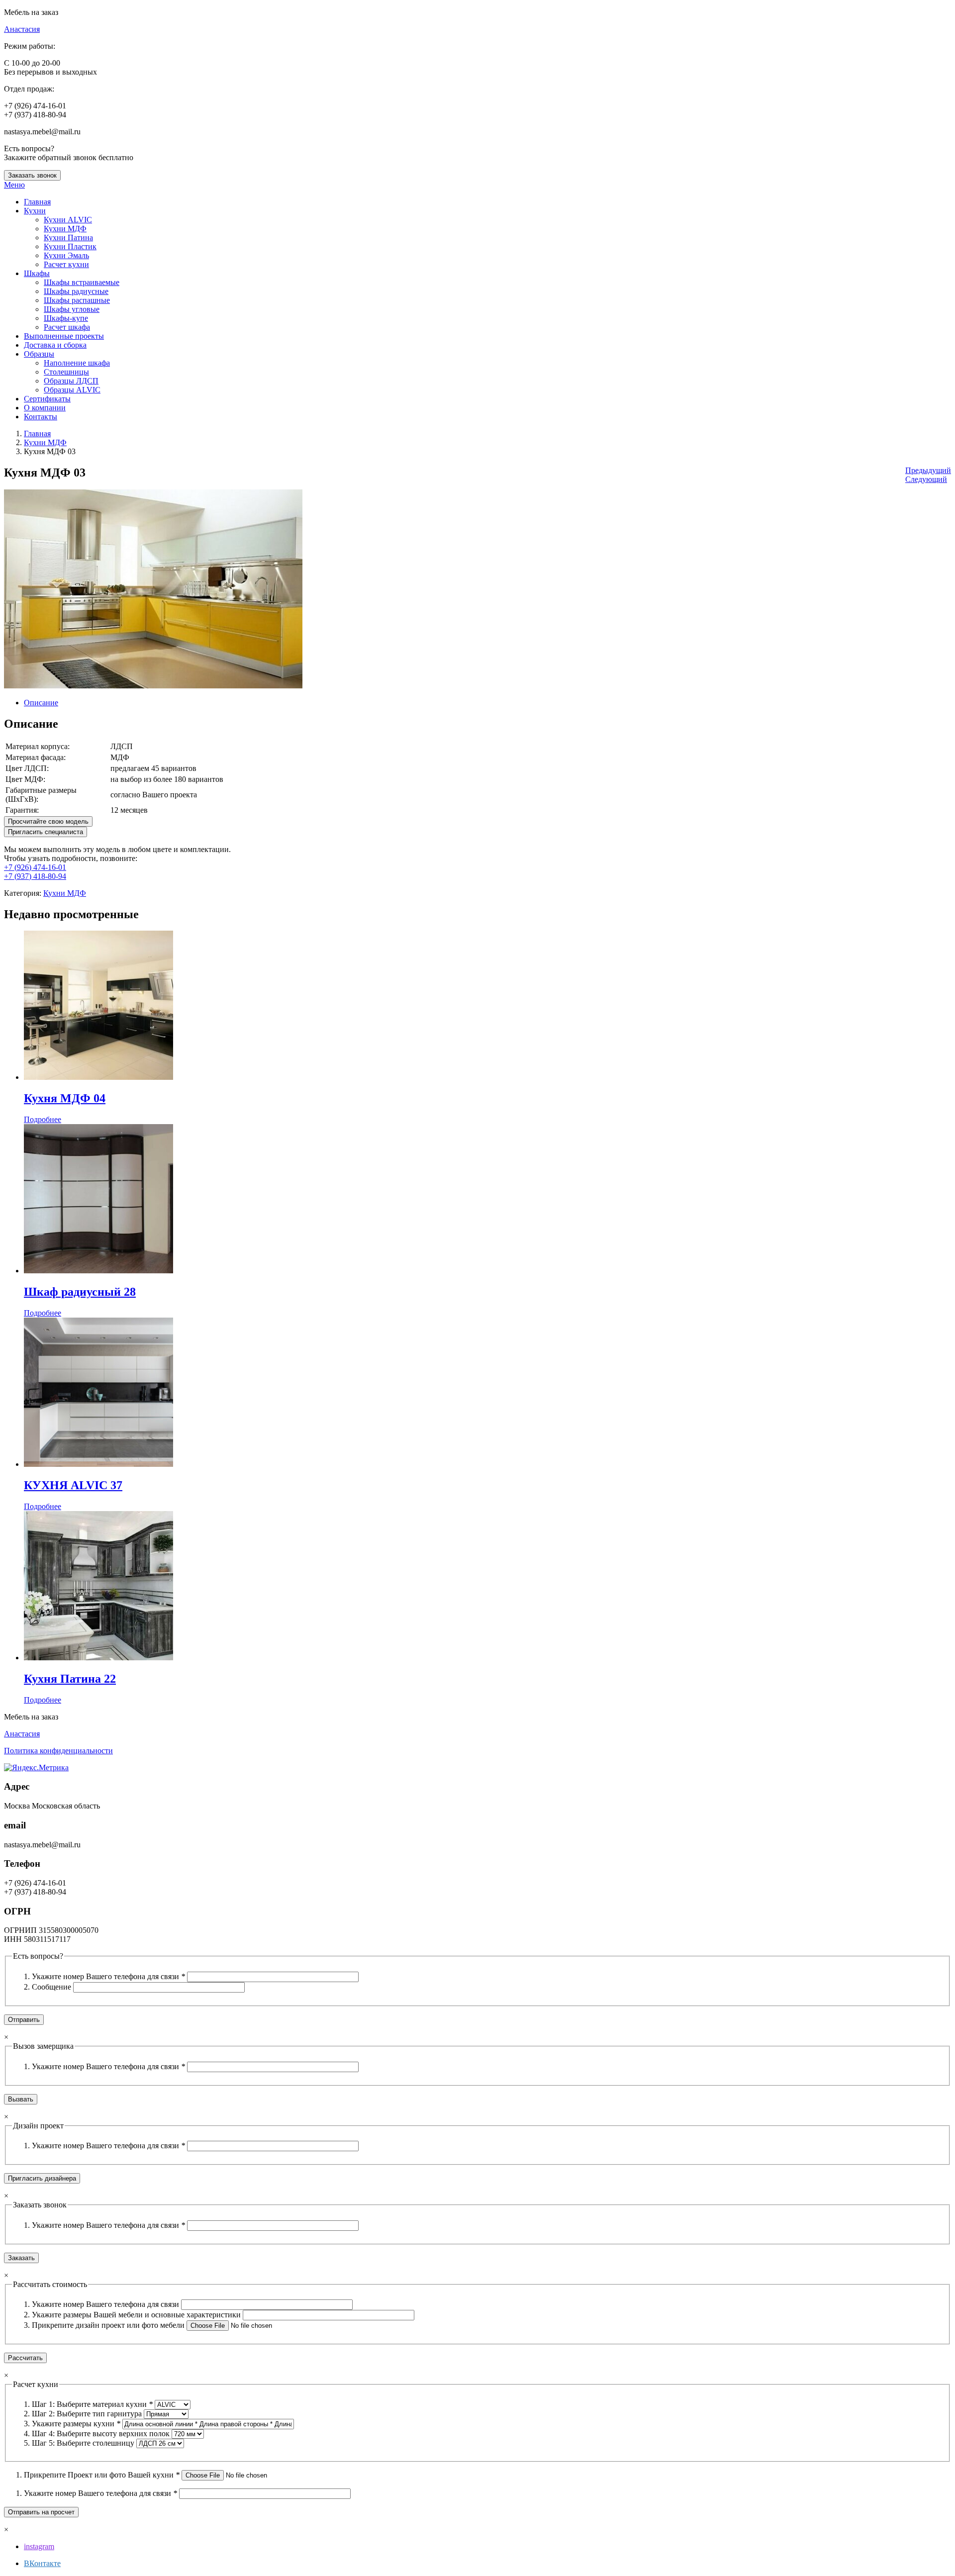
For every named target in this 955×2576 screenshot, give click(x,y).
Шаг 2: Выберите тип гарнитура (88, 2414)
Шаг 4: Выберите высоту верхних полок (102, 2433)
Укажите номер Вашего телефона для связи (108, 1976)
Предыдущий (928, 470)
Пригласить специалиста (46, 832)
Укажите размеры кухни (76, 2424)
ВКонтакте (42, 2563)
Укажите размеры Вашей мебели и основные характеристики (137, 2315)
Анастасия (22, 29)
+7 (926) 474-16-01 (35, 867)
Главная (37, 433)
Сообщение (52, 1987)
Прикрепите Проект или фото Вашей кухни (102, 2475)
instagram (39, 2546)
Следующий (926, 479)
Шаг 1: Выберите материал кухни (92, 2404)
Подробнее (43, 1119)
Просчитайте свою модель (48, 821)
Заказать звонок (32, 175)
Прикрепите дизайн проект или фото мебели (109, 2325)
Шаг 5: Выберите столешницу (84, 2443)
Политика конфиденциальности (58, 1751)
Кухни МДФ (45, 442)
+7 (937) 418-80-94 (35, 876)
